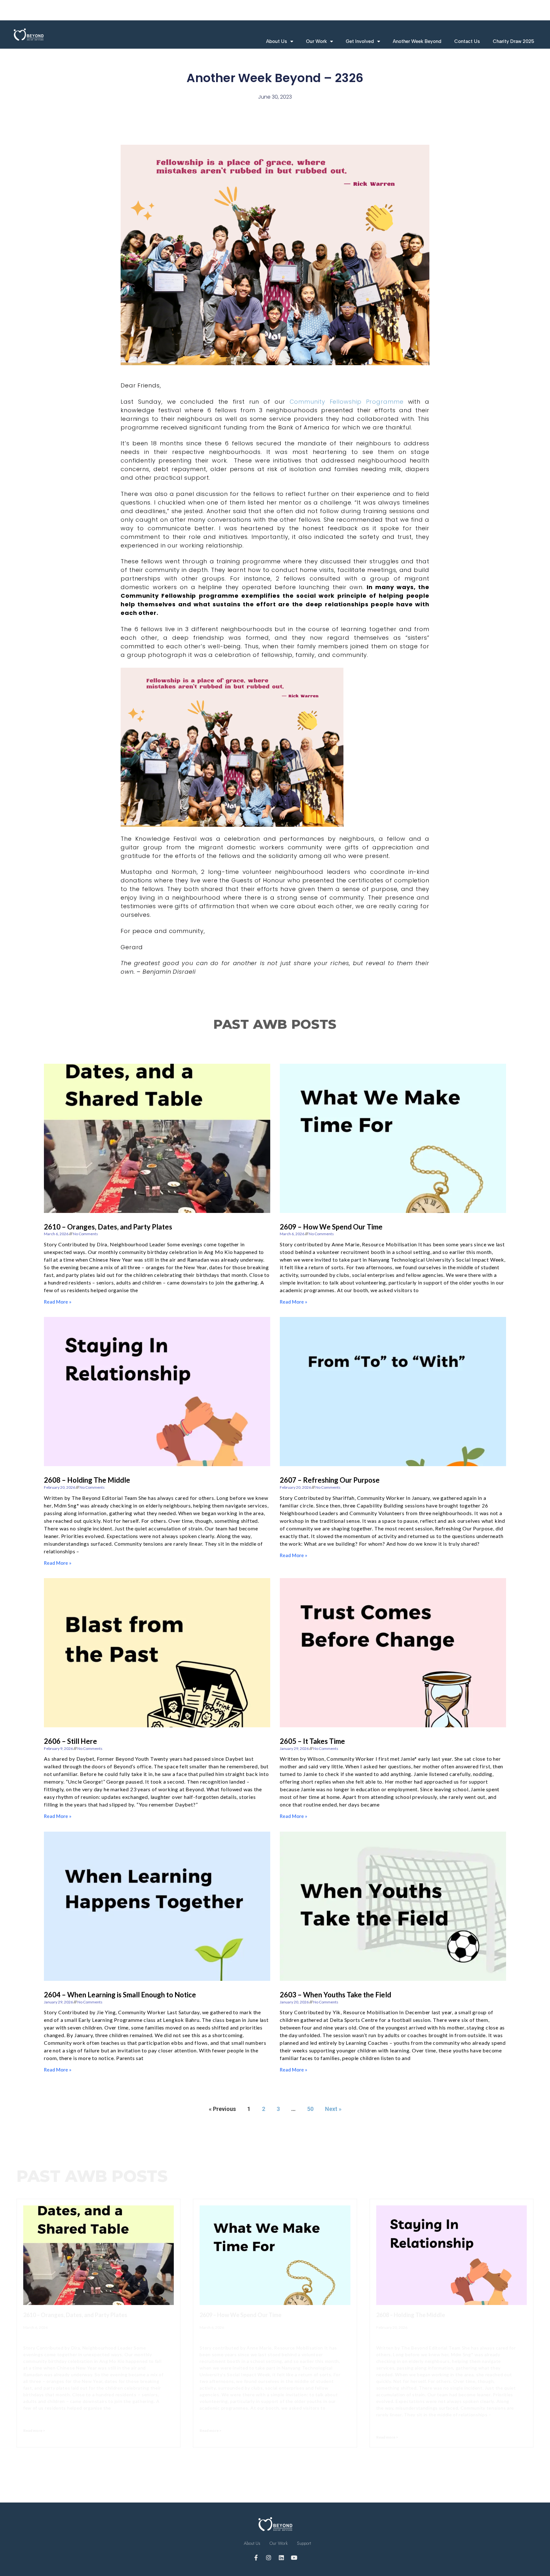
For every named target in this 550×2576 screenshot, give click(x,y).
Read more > (34, 2430)
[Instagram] (269, 2558)
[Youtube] (294, 2558)
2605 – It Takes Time (312, 1741)
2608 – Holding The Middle (87, 1480)
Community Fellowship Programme (347, 402)
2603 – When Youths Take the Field (335, 1995)
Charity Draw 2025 (513, 41)
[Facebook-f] (256, 2558)
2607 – (330, 1480)
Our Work (316, 41)
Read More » (58, 1302)
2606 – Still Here (71, 1741)
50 (310, 2109)
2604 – (120, 1995)
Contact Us (467, 41)
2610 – (108, 1227)
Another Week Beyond (417, 41)
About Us (277, 41)
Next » (333, 2109)
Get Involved (360, 41)
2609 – (331, 1227)
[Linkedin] (281, 2558)
